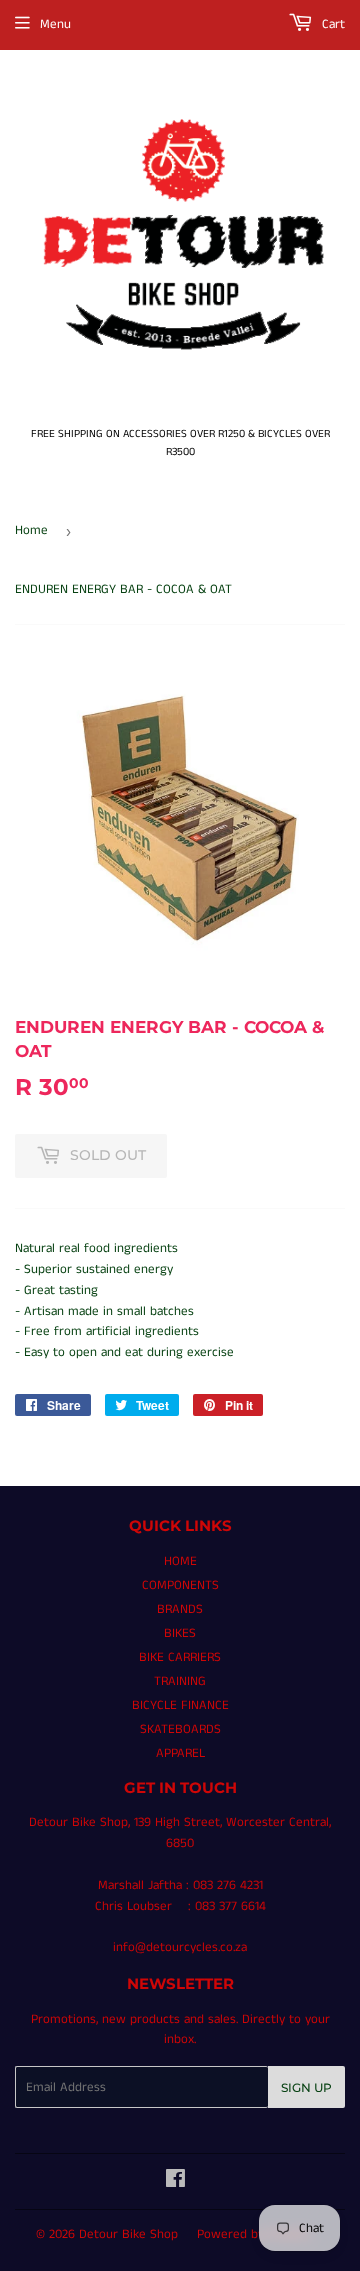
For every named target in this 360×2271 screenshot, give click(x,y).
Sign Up (306, 2087)
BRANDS (180, 1609)
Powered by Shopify (253, 2234)
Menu (55, 24)
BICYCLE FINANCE (180, 1705)
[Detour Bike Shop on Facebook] (175, 2182)
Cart (331, 24)
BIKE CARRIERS (180, 1657)
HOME (180, 1561)
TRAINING (180, 1681)
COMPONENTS (180, 1585)
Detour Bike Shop (128, 2234)
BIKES (180, 1633)
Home (31, 530)
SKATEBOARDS (180, 1729)
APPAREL (180, 1753)
